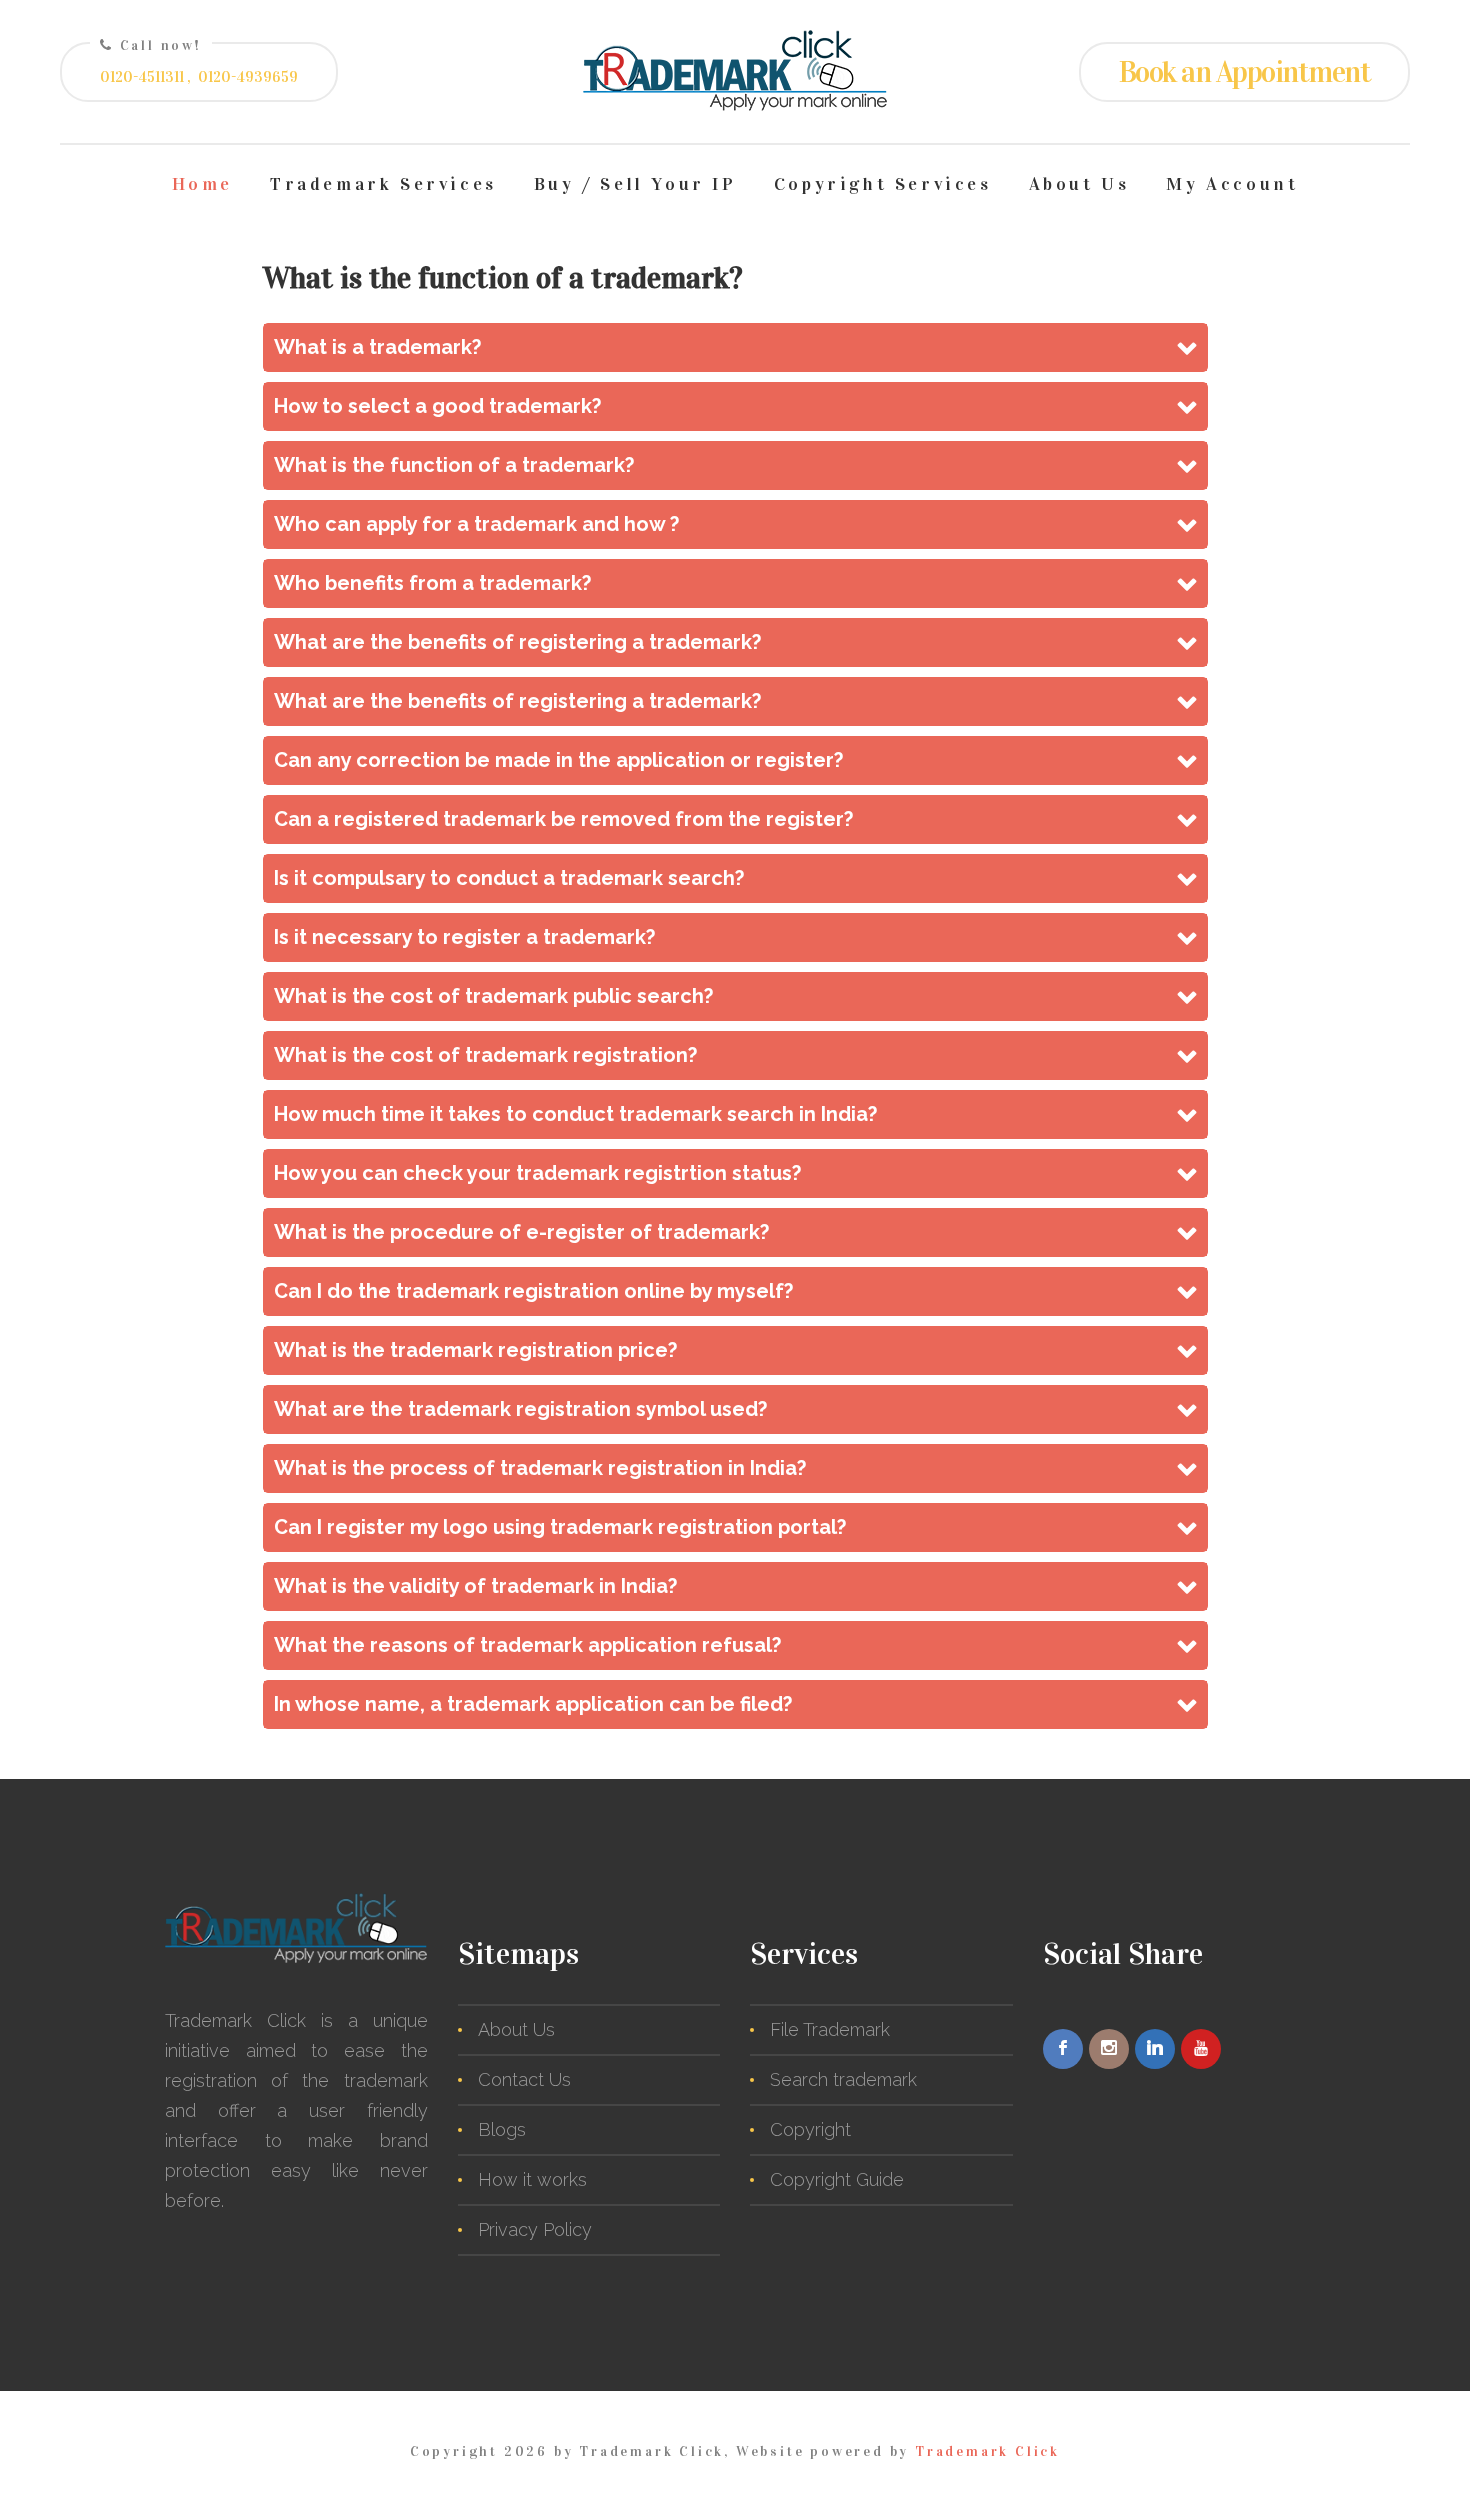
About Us (1079, 184)
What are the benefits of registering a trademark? (517, 642)
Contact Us (524, 2079)
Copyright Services (883, 184)
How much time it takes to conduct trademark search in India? (575, 1114)
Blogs (502, 2129)
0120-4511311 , (145, 77)
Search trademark (843, 2079)
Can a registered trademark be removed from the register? (563, 819)
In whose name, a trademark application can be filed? (533, 1704)
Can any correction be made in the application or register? (558, 760)
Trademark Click (987, 2451)
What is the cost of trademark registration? (485, 1055)
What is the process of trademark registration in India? (540, 1468)
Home (202, 184)
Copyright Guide (837, 2179)
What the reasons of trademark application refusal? (527, 1645)
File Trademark (830, 2029)
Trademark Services (383, 184)
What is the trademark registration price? (475, 1350)
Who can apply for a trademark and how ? (476, 524)
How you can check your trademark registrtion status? (537, 1173)
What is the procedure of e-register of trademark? (521, 1232)
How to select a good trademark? (437, 406)
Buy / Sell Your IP (635, 184)
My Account (1232, 184)
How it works (532, 2179)
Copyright (810, 2129)
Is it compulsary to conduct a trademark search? (509, 878)
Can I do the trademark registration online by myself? (533, 1291)
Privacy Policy (535, 2229)
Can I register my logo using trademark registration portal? (560, 1527)
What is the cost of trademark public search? (493, 996)
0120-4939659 (248, 77)
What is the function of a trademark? (454, 465)
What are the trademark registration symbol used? (520, 1409)
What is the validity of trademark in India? (475, 1586)
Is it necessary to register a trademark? (464, 937)
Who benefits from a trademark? (432, 583)
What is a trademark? (377, 347)
